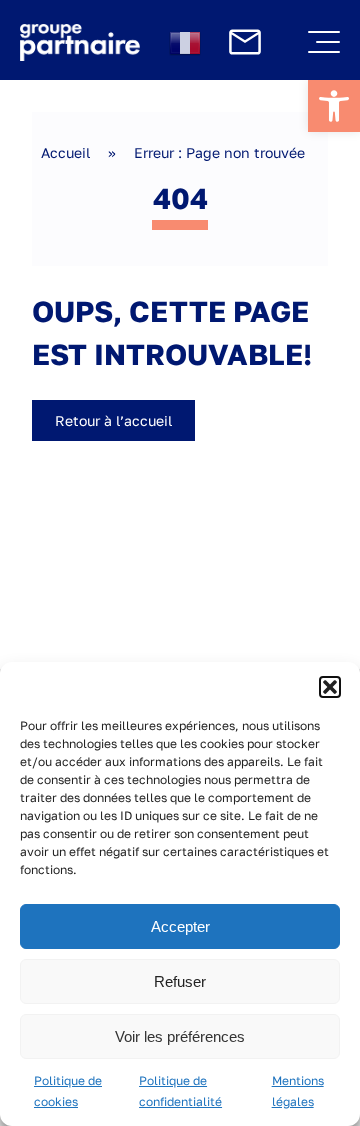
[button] (330, 687)
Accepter (180, 926)
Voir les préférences (180, 1036)
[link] (334, 106)
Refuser (180, 981)
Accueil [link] (65, 152)
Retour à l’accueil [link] (113, 420)
